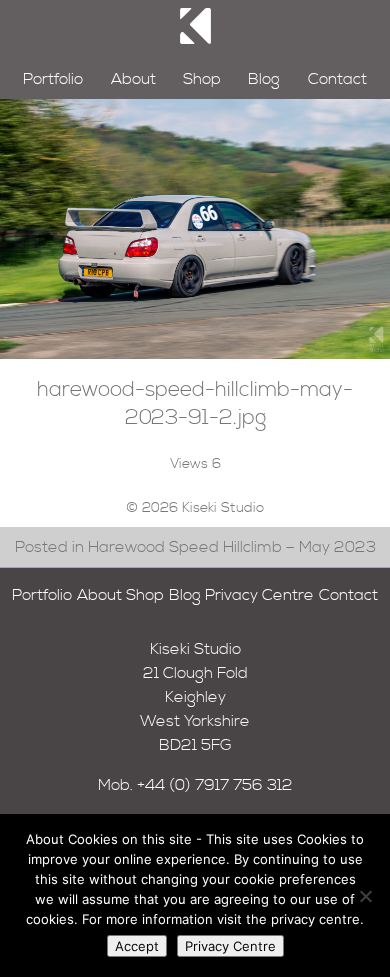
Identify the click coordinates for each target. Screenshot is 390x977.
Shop (202, 79)
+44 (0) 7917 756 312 (215, 785)
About (133, 79)
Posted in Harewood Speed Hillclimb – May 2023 (195, 547)
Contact (337, 79)
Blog (264, 79)
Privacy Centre (259, 595)
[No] (365, 896)
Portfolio (53, 79)
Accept (137, 946)
